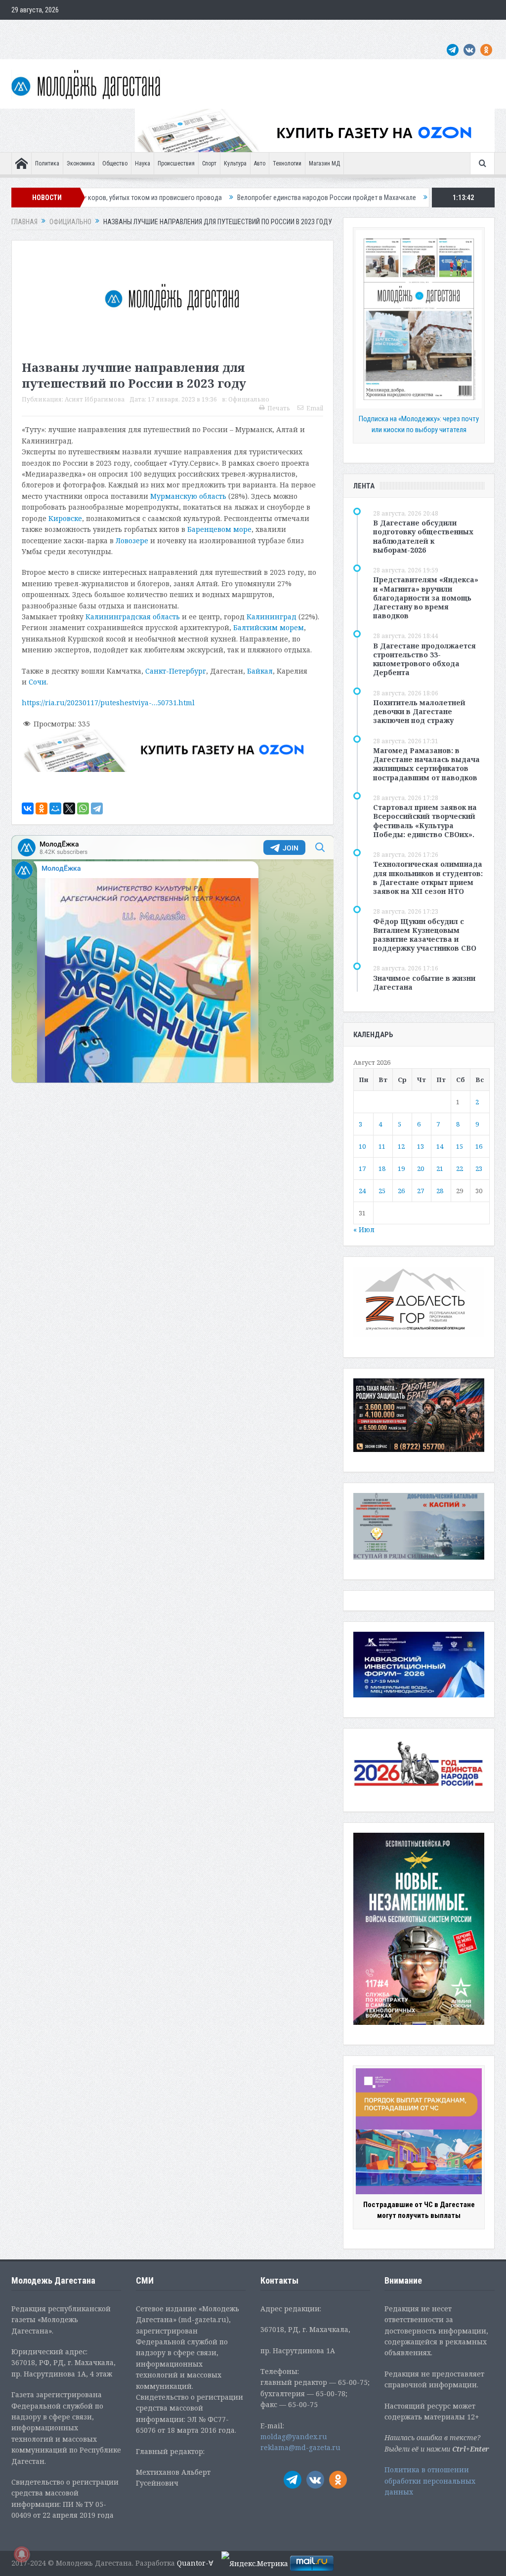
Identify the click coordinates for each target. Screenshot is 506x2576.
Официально (123, 30)
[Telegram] (97, 808)
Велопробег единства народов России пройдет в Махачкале (221, 198)
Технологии (287, 163)
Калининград (272, 617)
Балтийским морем (269, 627)
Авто (260, 163)
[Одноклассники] (42, 808)
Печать (279, 408)
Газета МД (167, 30)
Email (315, 408)
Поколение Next (72, 30)
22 (460, 1168)
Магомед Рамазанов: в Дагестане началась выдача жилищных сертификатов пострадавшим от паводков (426, 764)
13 (421, 1146)
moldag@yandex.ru (294, 2436)
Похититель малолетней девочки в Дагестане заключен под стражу (419, 711)
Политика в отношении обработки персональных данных (430, 2481)
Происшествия (176, 163)
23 (479, 1168)
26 (401, 1191)
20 (421, 1168)
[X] (69, 808)
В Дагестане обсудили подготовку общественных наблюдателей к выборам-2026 (423, 536)
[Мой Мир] (55, 808)
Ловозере (132, 541)
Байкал (260, 671)
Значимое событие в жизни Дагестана (424, 983)
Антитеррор (209, 30)
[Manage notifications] (22, 2554)
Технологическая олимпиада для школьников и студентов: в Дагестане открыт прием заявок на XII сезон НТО (428, 878)
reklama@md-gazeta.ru (300, 2447)
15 (460, 1146)
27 (421, 1191)
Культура (235, 163)
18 (382, 1168)
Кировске (65, 518)
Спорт (209, 163)
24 (362, 1191)
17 (362, 1168)
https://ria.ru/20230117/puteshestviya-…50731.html (108, 703)
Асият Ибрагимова (95, 399)
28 (440, 1191)
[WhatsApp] (83, 808)
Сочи (38, 682)
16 (479, 1146)
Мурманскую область (188, 496)
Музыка (247, 30)
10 (362, 1146)
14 (440, 1146)
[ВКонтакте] (28, 808)
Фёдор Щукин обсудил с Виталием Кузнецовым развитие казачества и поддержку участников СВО (425, 935)
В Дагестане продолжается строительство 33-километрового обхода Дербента (424, 659)
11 (382, 1146)
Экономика (81, 163)
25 (382, 1191)
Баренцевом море (219, 529)
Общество (115, 163)
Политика (47, 163)
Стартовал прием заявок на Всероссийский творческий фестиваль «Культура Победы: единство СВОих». (425, 821)
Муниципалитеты (293, 30)
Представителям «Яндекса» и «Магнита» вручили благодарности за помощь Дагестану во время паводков (426, 598)
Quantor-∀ (195, 2563)
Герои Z (339, 30)
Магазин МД (324, 163)
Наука (143, 163)
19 (401, 1168)
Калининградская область (133, 617)
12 (401, 1146)
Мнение (27, 30)
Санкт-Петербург (176, 671)
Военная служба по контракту (404, 30)
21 (440, 1168)
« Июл (364, 1229)
